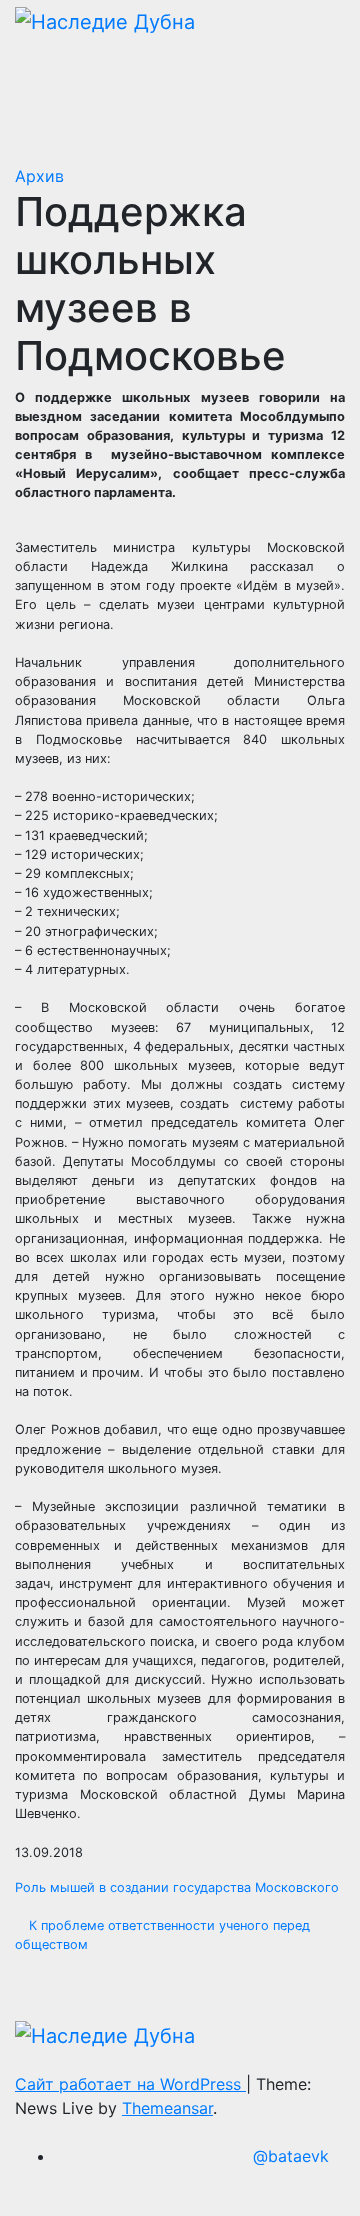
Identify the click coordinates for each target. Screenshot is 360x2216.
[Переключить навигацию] (308, 73)
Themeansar (167, 2108)
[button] (265, 73)
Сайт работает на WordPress (130, 2084)
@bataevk (291, 2156)
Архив (39, 176)
